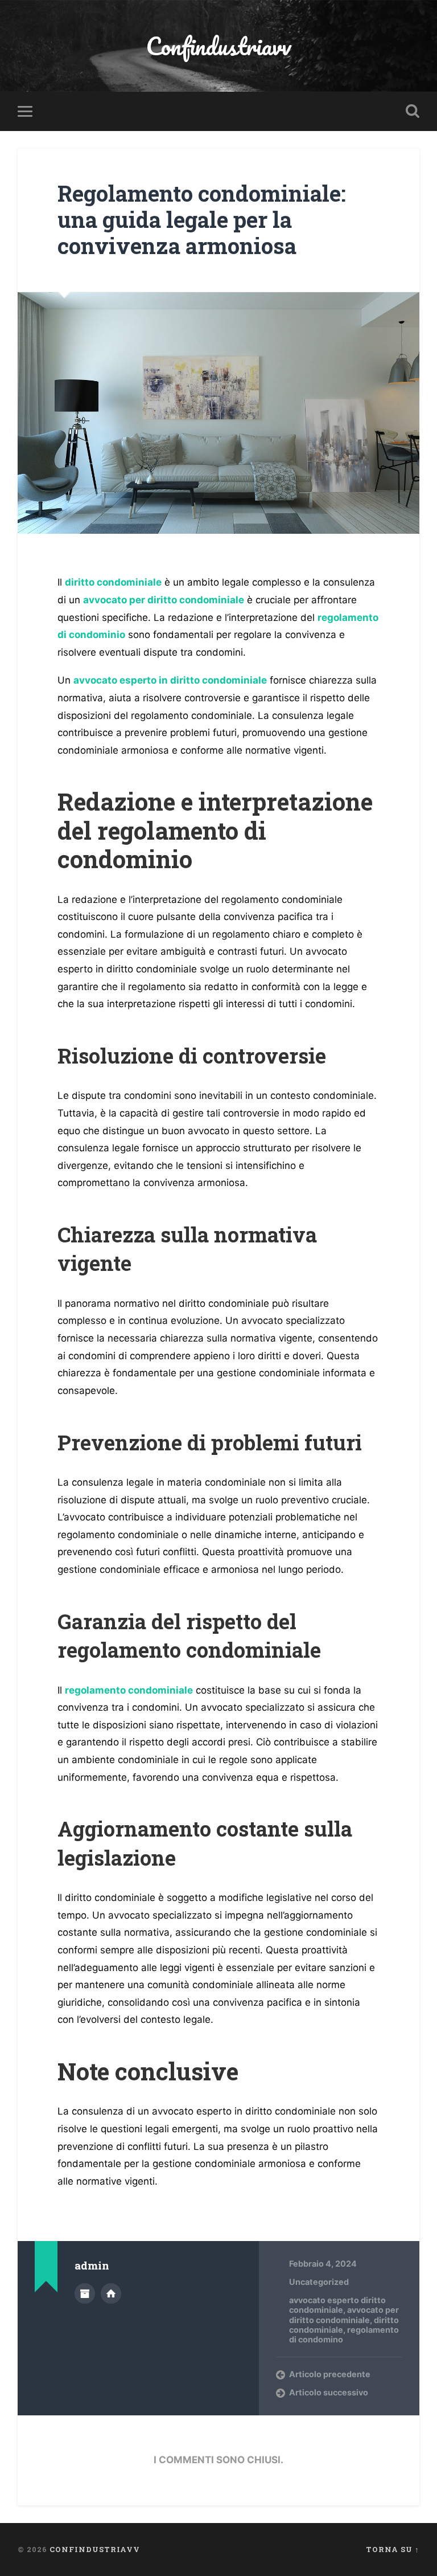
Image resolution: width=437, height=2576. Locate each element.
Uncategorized (319, 2282)
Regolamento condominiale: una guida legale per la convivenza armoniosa (202, 219)
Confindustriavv (218, 46)
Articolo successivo (329, 2392)
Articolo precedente (330, 2374)
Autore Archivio (85, 2293)
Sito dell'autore (111, 2293)
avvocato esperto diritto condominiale (337, 2305)
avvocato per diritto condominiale (344, 2315)
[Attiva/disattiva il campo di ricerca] (413, 111)
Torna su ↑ (393, 2549)
